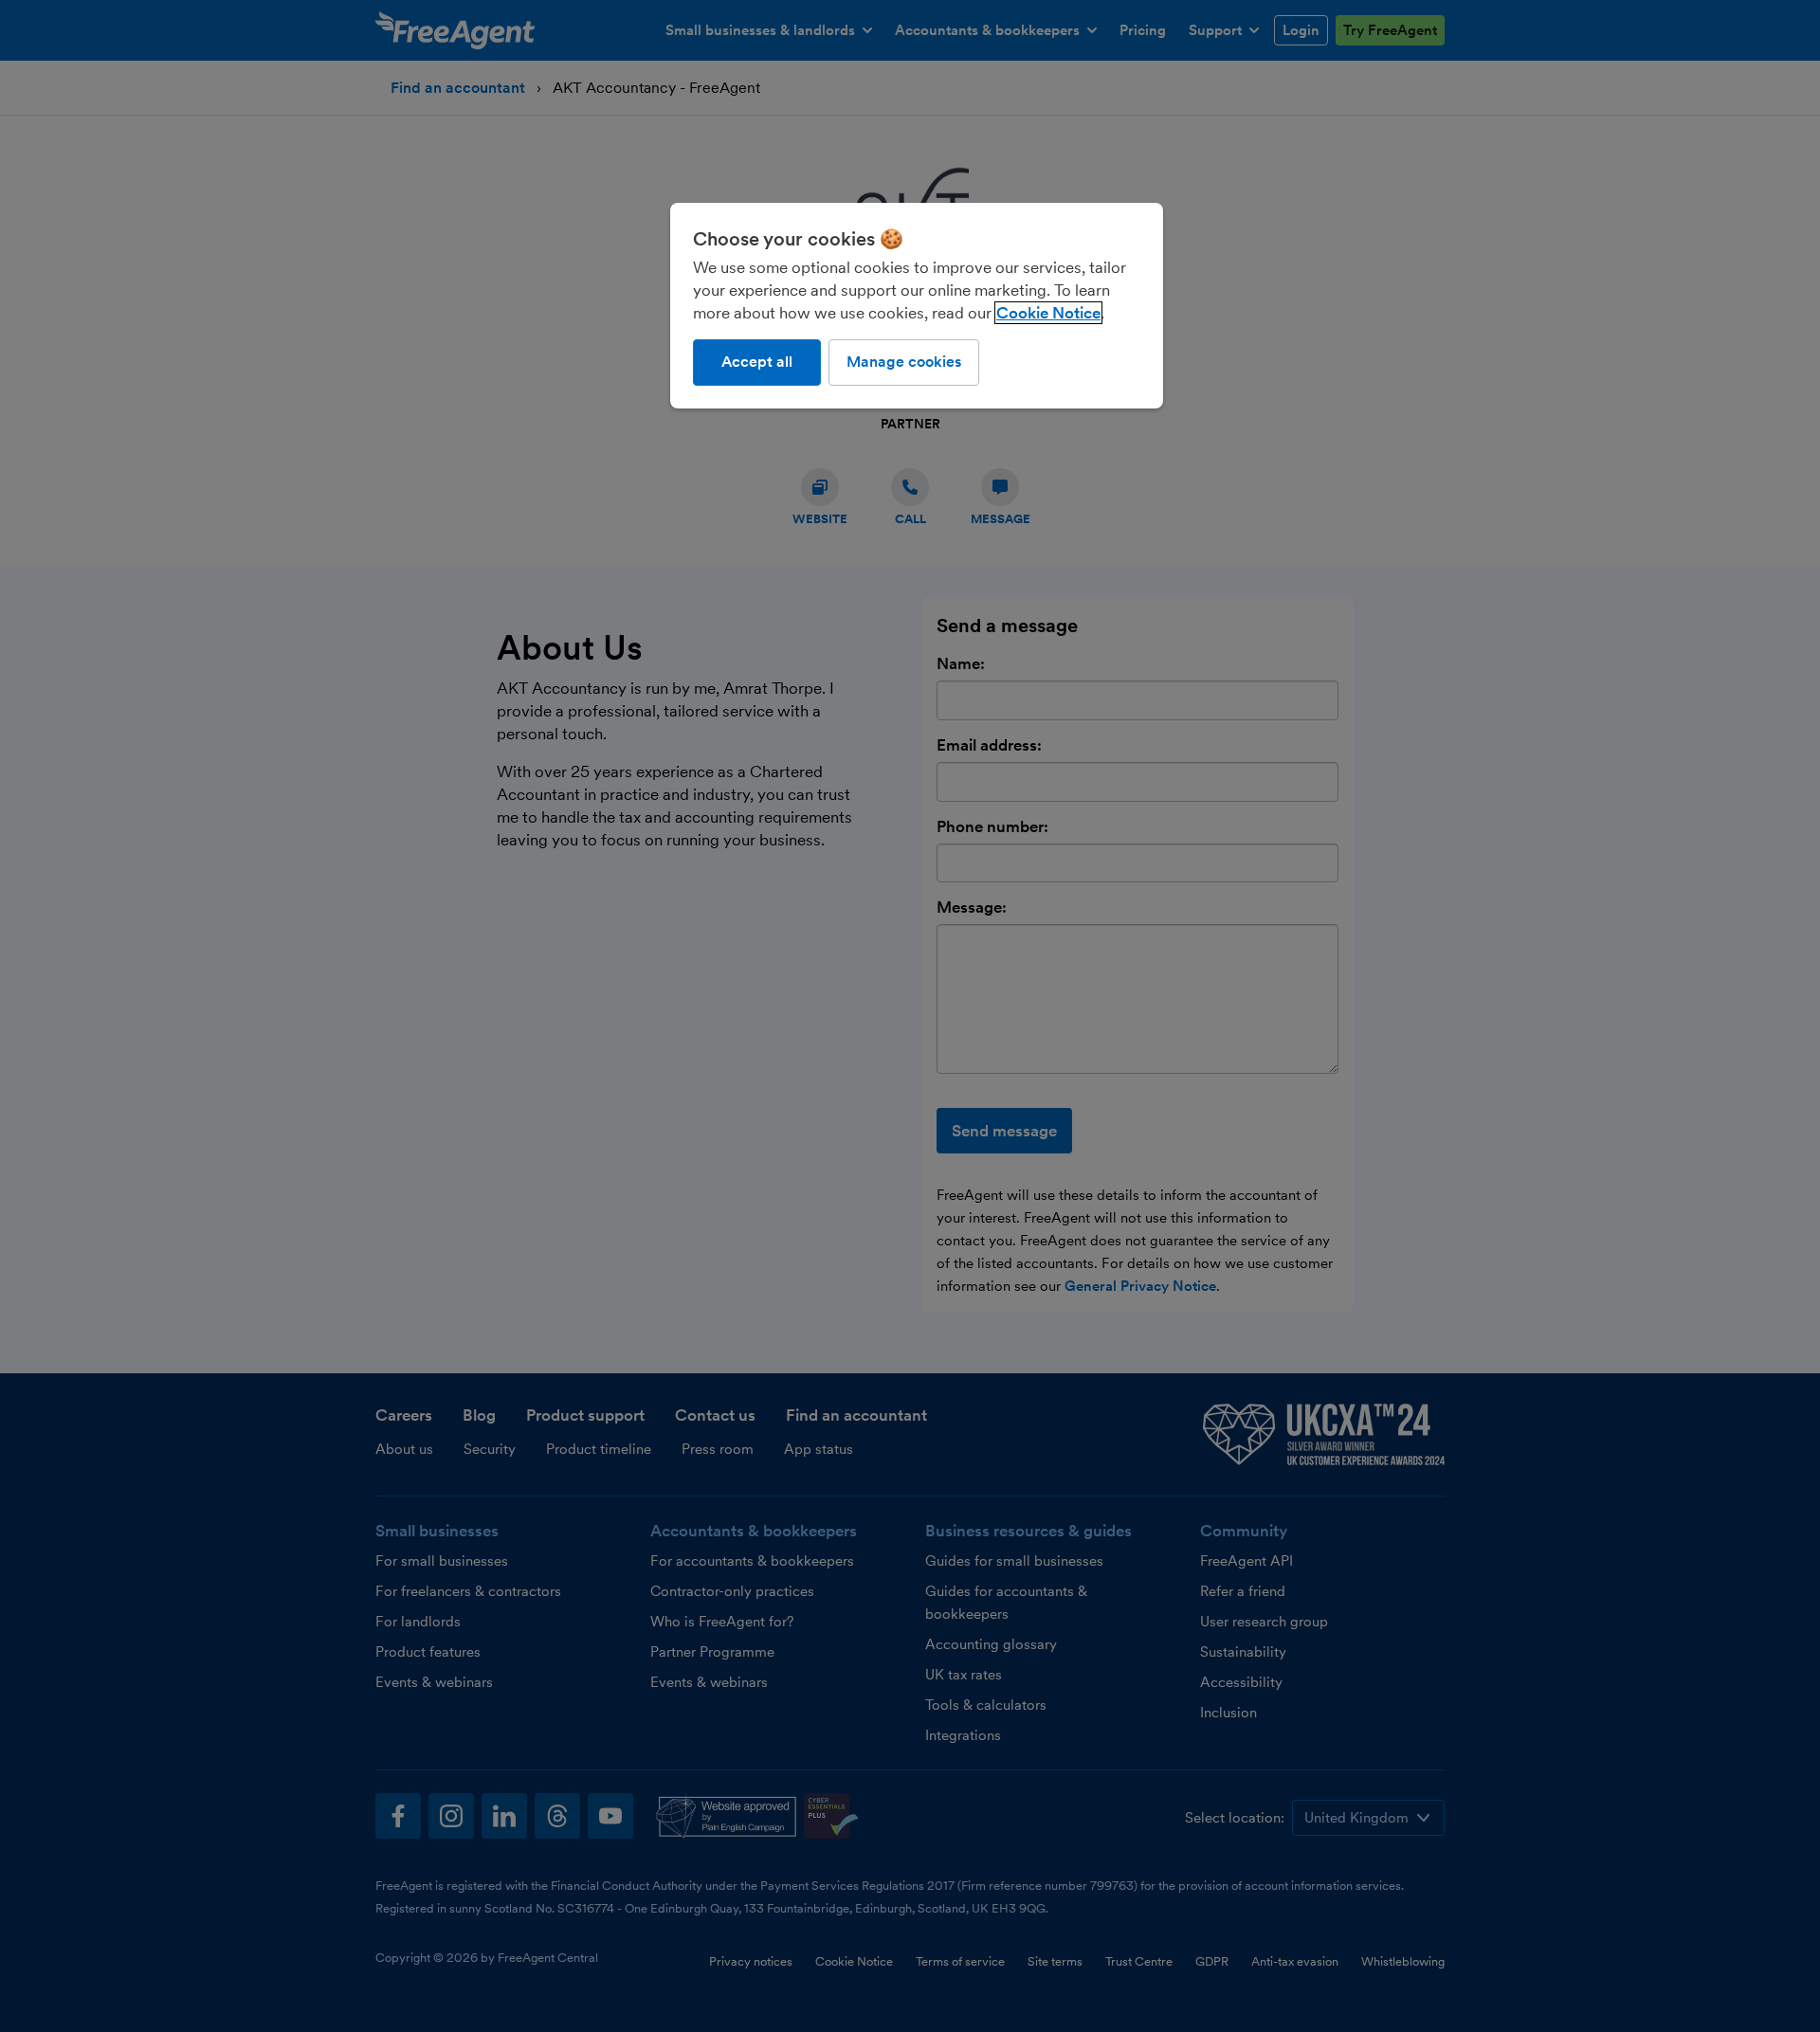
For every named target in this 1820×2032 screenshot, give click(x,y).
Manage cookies (904, 362)
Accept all (757, 362)
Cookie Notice (1048, 313)
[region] (917, 305)
